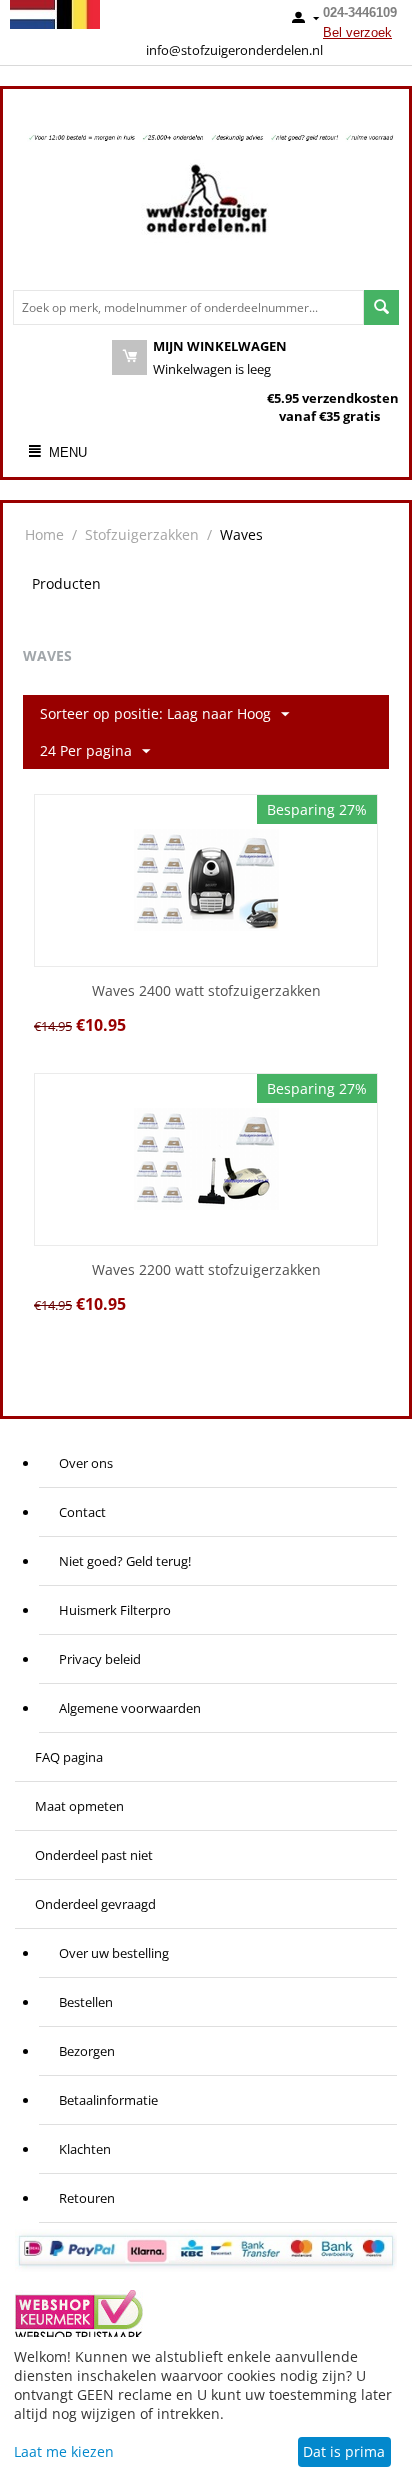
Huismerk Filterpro (115, 1610)
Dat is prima (344, 2451)
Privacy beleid (100, 1659)
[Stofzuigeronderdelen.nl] (206, 206)
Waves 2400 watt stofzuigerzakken (206, 991)
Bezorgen (87, 2051)
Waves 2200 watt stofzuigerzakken (206, 1270)
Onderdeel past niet (94, 1855)
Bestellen (86, 2002)
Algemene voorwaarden (130, 1708)
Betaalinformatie (108, 2100)
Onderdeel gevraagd (95, 1904)
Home (44, 534)
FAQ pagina (69, 1757)
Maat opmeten (79, 1806)
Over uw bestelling (114, 1953)
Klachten (85, 2149)
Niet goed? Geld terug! (125, 1561)
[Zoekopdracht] (381, 307)
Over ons (86, 1463)
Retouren (87, 2198)
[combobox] (188, 307)
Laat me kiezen (64, 2451)
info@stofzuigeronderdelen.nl (234, 50)
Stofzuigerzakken (142, 534)
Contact (82, 1512)
